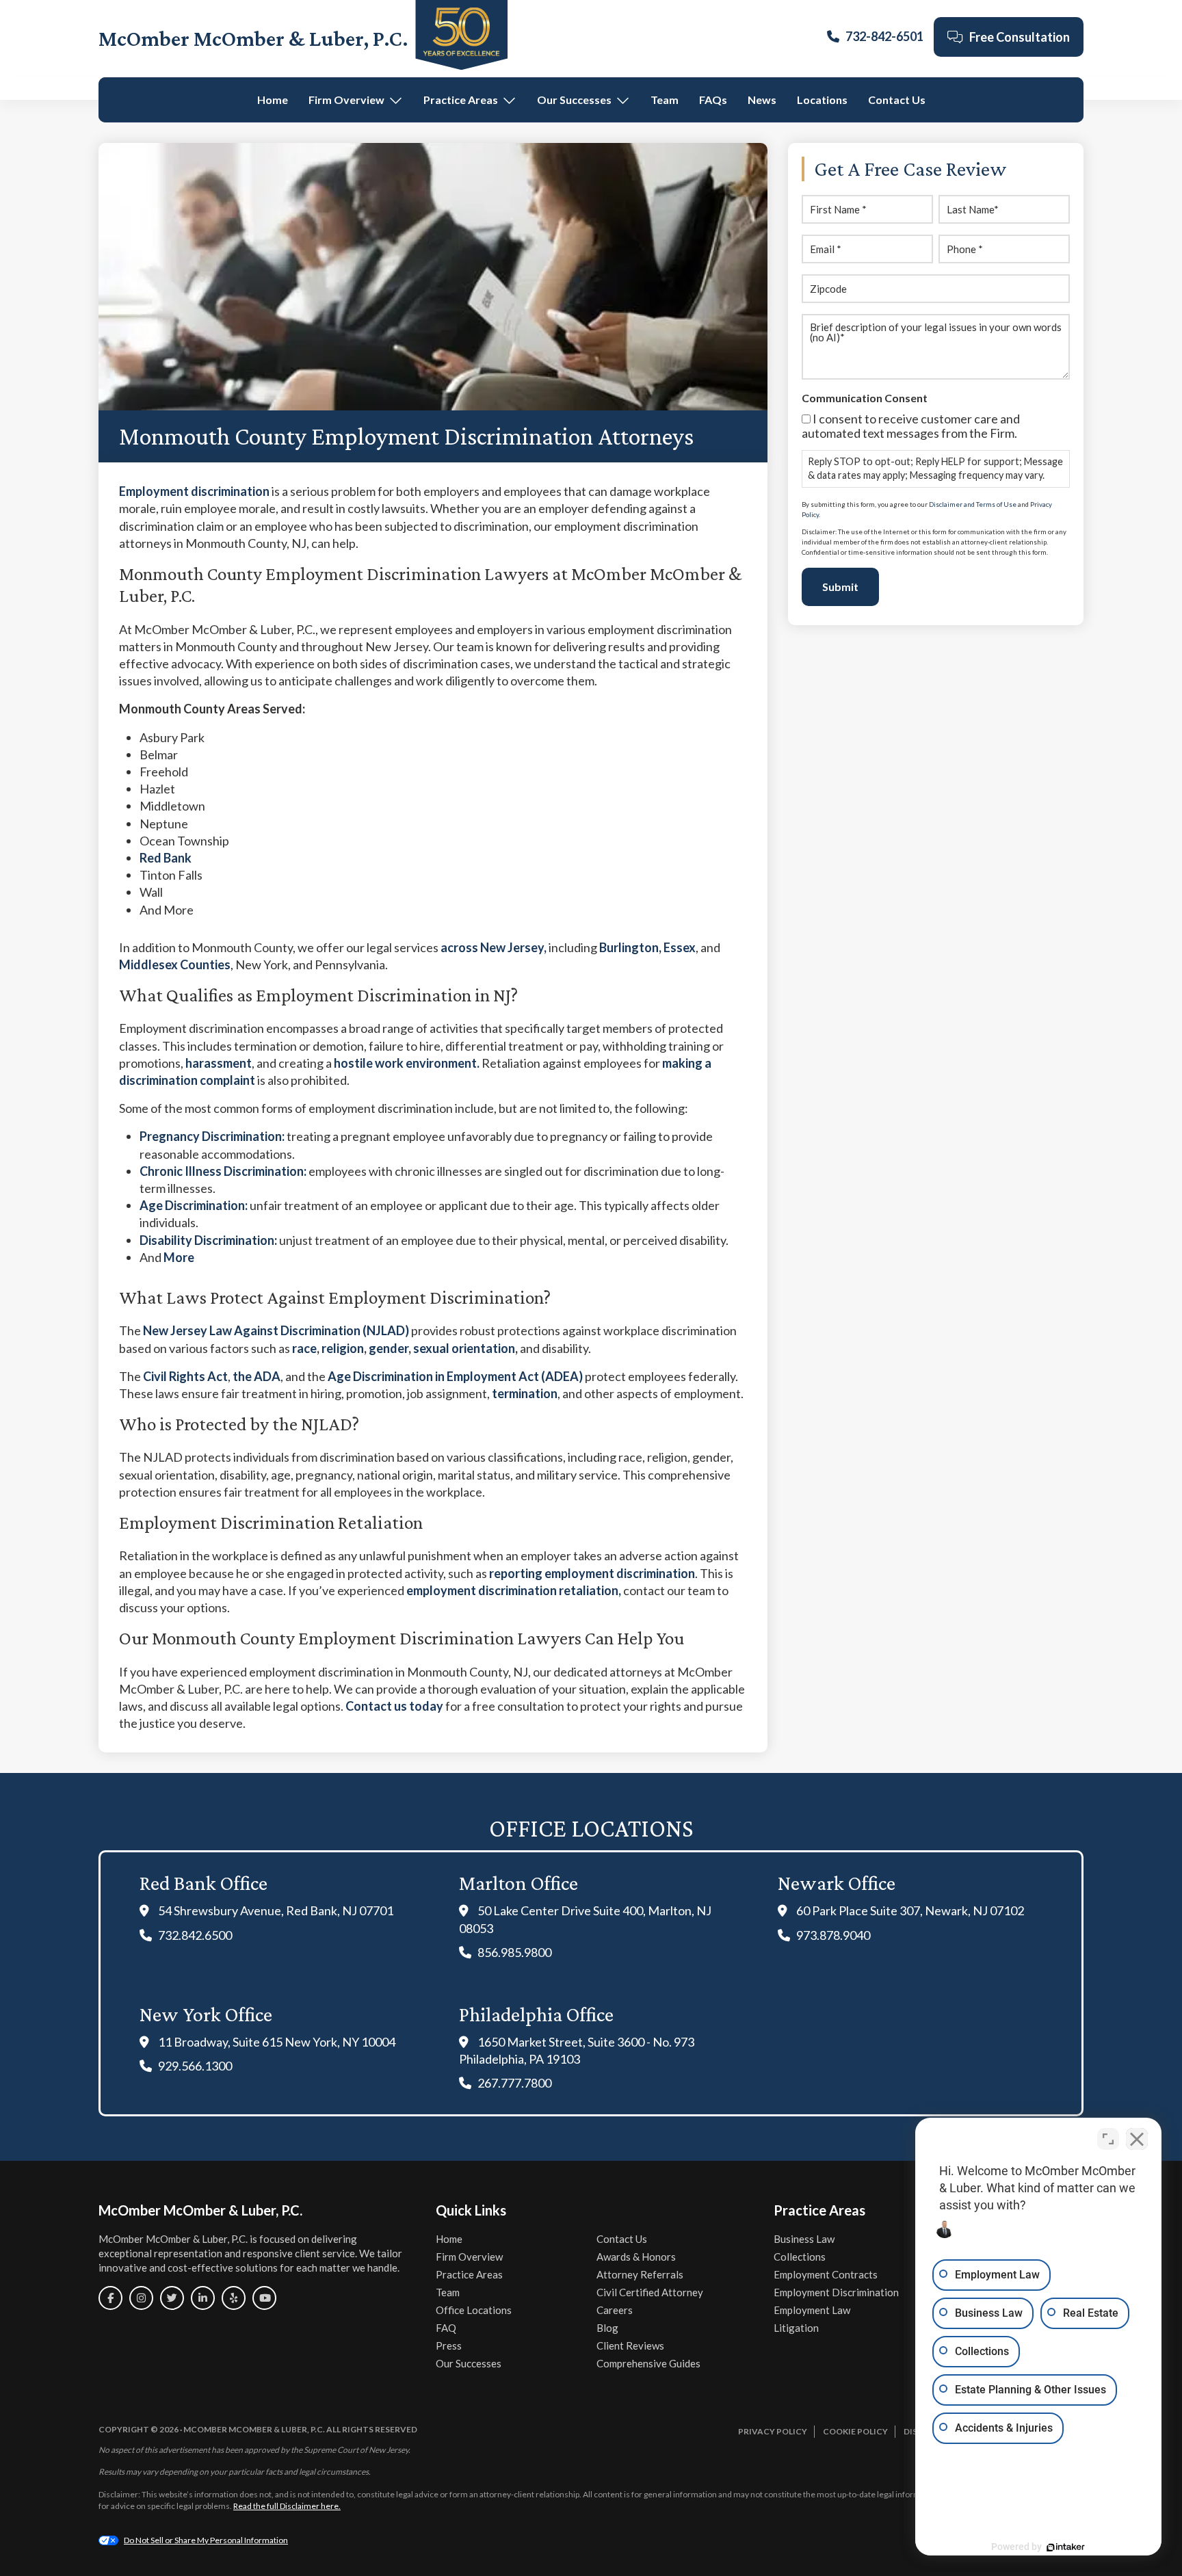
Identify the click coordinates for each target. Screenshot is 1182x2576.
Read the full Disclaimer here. (287, 2506)
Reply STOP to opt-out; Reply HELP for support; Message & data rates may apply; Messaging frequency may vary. (935, 468)
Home (273, 100)
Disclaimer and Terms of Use (973, 504)
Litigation (796, 2328)
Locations (822, 100)
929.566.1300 (195, 2066)
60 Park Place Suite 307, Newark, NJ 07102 (910, 1910)
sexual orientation (464, 1348)
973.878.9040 (833, 1935)
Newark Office (837, 1883)
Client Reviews (630, 2345)
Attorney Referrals (640, 2274)
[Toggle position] (1108, 2139)
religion (343, 1348)
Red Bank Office (203, 1883)
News (762, 100)
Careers (615, 2310)
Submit (840, 587)
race (304, 1348)
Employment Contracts (826, 2274)
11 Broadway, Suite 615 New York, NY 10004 (277, 2042)
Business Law (804, 2239)
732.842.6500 (195, 1935)
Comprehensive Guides (648, 2363)
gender (389, 1348)
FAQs (713, 100)
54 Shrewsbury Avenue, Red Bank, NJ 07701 (276, 1910)
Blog (607, 2328)
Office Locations (474, 2310)
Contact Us (897, 100)
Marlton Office (518, 1883)
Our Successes (574, 100)
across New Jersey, (494, 947)
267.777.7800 (514, 2083)
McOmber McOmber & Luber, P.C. (253, 38)
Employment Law (812, 2310)
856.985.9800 (514, 1952)
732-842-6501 (884, 36)
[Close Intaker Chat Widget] (1137, 2139)
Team (665, 100)
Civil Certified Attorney (650, 2292)
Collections (800, 2257)
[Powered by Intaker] (1066, 2547)
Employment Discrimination (836, 2292)
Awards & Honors (636, 2257)
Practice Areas (461, 100)
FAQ (446, 2328)
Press (449, 2345)
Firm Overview (346, 100)
